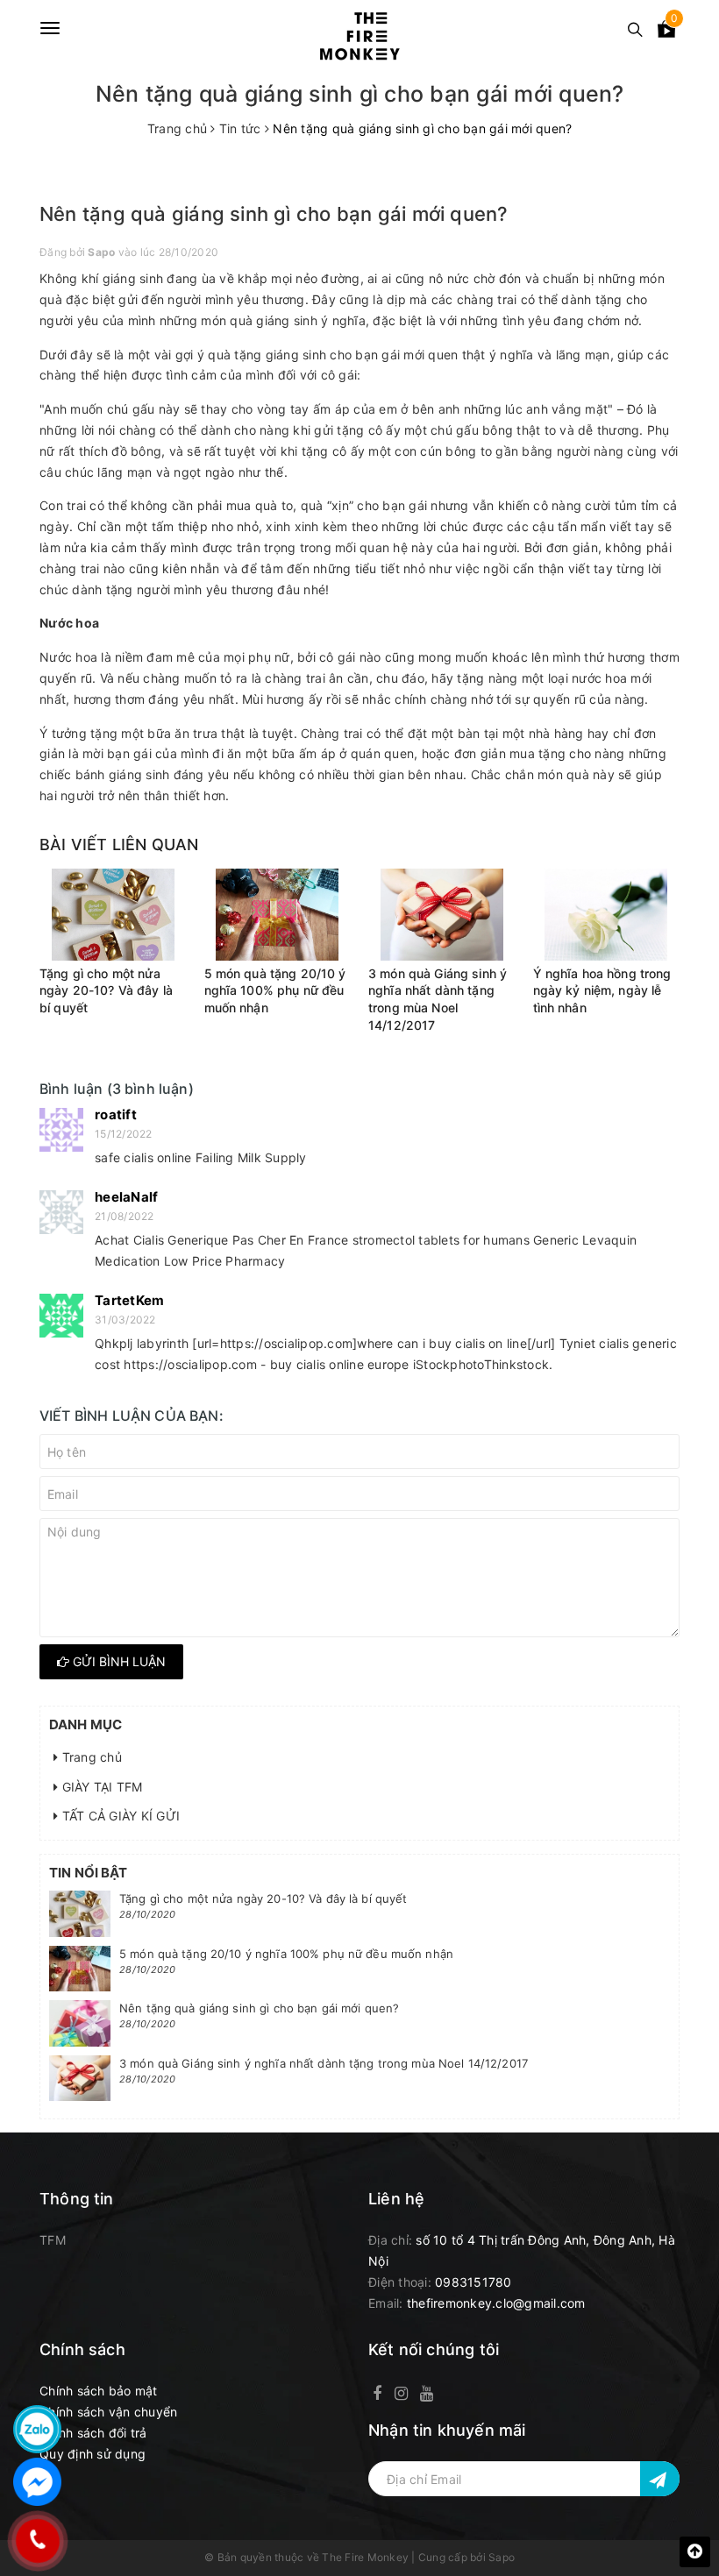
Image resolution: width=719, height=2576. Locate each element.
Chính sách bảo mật (99, 2391)
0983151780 (473, 2282)
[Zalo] (37, 2429)
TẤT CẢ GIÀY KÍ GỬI (119, 1816)
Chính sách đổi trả (93, 2433)
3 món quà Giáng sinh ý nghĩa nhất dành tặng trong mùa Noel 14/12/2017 (324, 2063)
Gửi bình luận (117, 1661)
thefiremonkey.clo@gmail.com (496, 2303)
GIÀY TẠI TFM (100, 1787)
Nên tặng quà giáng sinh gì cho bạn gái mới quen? (259, 2008)
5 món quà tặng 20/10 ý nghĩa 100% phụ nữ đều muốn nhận (275, 990)
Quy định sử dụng (93, 2454)
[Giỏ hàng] (666, 32)
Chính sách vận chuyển (108, 2412)
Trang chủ (90, 1757)
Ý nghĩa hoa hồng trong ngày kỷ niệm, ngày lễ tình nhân (602, 990)
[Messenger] (37, 2482)
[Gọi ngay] (37, 2541)
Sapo (502, 2557)
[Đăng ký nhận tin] (660, 2479)
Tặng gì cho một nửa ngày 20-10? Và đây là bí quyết (106, 990)
